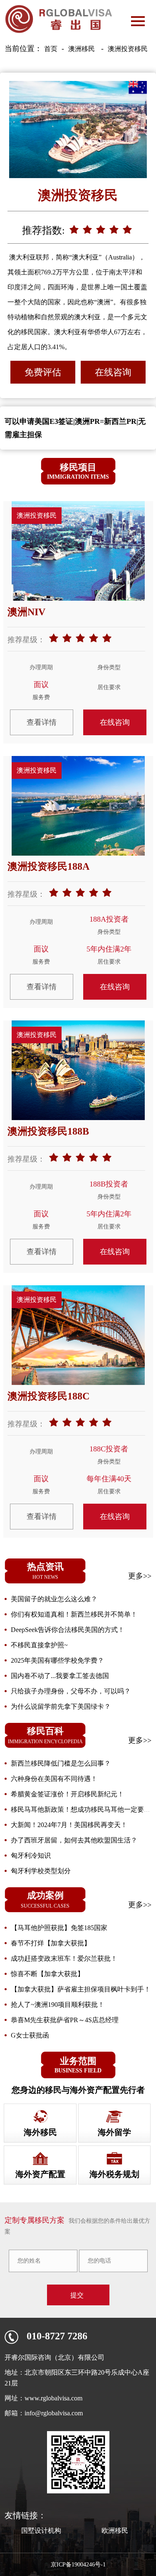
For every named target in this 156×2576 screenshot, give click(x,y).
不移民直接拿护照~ (39, 1645)
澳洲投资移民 (128, 49)
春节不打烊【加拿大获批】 (51, 1943)
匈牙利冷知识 (31, 1856)
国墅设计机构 (41, 2531)
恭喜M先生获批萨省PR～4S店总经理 (65, 2020)
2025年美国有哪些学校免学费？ (57, 1660)
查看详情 (42, 722)
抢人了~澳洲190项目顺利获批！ (58, 2005)
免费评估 (43, 372)
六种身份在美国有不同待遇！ (54, 1779)
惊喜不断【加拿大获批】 (47, 1974)
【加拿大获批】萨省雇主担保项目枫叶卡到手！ (81, 1989)
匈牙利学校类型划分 (41, 1871)
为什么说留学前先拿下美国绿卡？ (61, 1706)
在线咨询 (113, 372)
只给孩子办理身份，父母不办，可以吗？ (71, 1691)
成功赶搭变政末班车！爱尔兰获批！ (64, 1958)
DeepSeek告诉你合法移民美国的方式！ (68, 1630)
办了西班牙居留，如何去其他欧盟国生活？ (74, 1840)
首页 (51, 49)
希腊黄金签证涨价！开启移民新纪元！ (67, 1794)
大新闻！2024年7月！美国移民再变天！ (69, 1825)
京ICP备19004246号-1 (78, 2565)
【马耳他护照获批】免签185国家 (59, 1928)
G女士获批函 (30, 2035)
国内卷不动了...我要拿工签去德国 (60, 1676)
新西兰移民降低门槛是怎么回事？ (61, 1763)
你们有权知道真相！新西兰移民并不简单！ (74, 1614)
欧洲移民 (115, 2531)
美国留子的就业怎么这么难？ (54, 1599)
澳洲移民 (82, 49)
